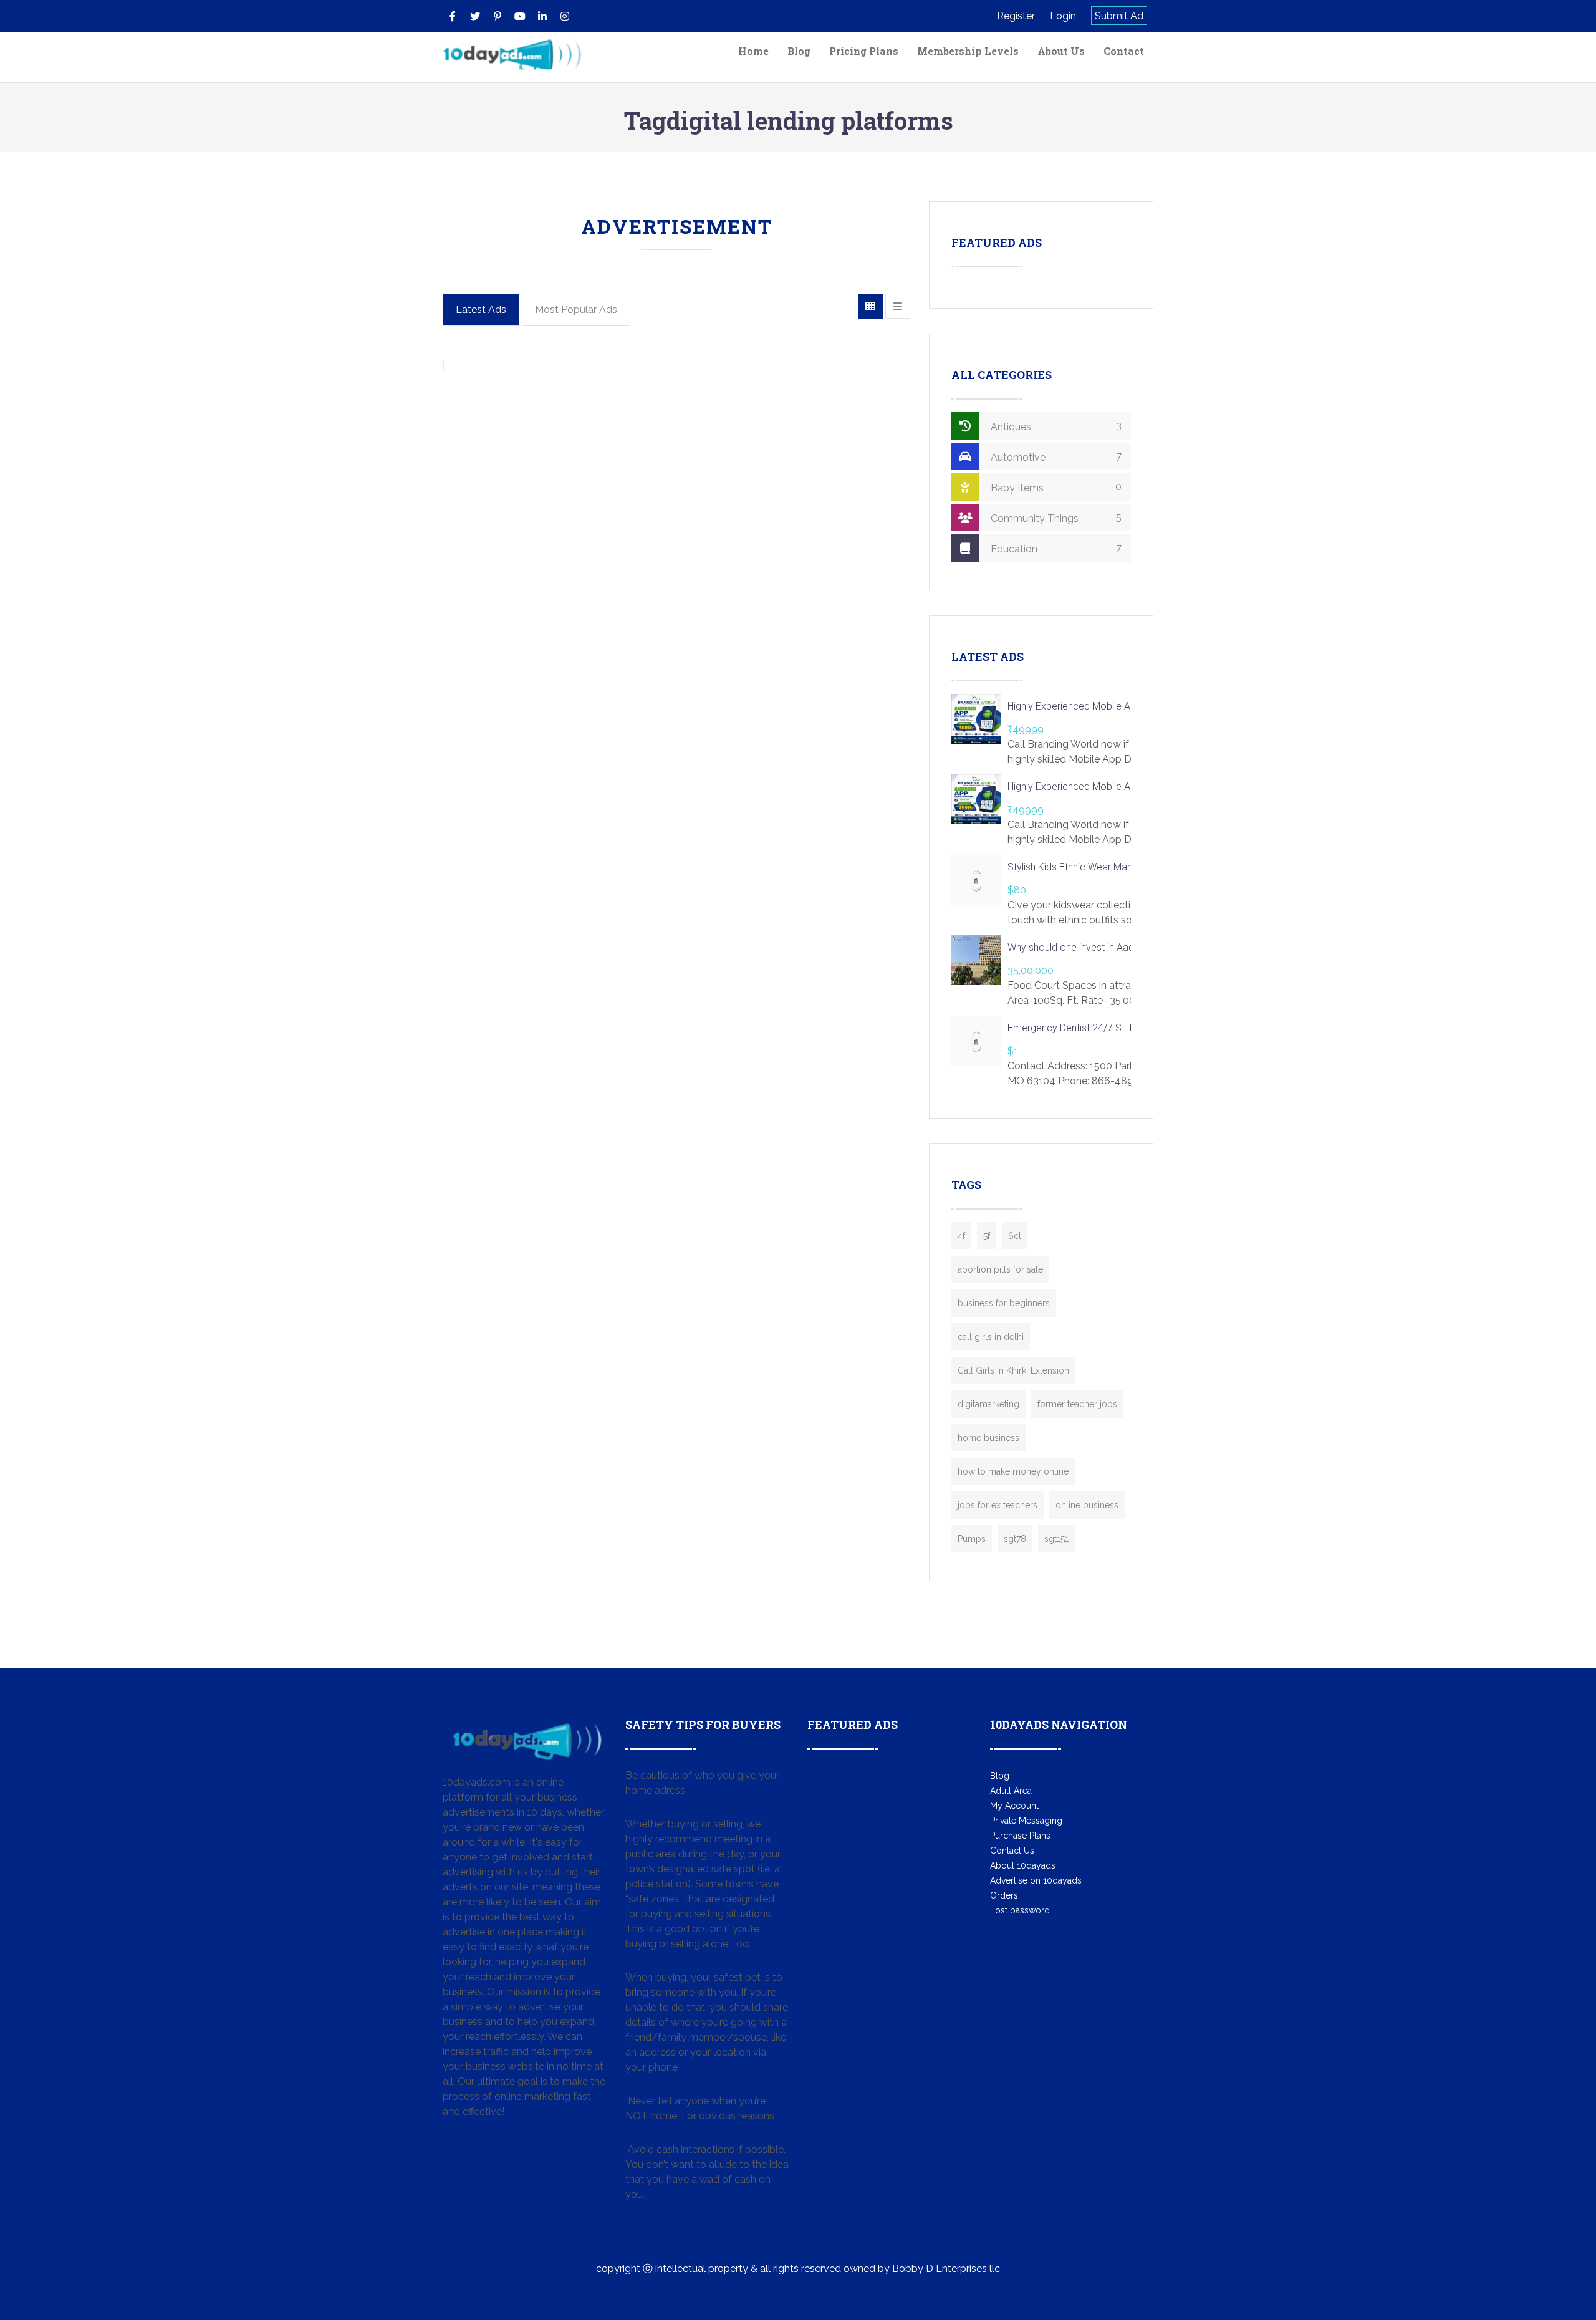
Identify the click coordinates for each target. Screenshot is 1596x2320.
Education (1055, 548)
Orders (1004, 1895)
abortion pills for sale (1000, 1269)
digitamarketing (988, 1404)
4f (961, 1236)
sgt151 (1056, 1539)
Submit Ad (1119, 16)
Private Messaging (1026, 1821)
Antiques (1055, 426)
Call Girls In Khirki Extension (1013, 1370)
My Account (1014, 1806)
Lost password (1020, 1910)
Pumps (972, 1539)
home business (988, 1438)
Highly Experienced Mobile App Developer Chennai (1117, 706)
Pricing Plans (864, 51)
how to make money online (1013, 1471)
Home (753, 51)
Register (1016, 16)
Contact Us (1012, 1851)
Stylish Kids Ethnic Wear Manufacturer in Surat (1107, 867)
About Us (1061, 51)
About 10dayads (1023, 1865)
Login (1063, 16)
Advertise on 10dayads (1036, 1880)
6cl (1015, 1236)
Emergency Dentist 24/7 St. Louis (1080, 1028)
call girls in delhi (991, 1337)
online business (1087, 1505)
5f (987, 1236)
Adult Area (1011, 1791)
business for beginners (1004, 1303)
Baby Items (1055, 487)
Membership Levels (968, 51)
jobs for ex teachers (997, 1505)
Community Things (1055, 518)
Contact (1124, 51)
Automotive (1055, 457)
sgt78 (1015, 1539)
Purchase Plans (1020, 1836)
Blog (799, 51)
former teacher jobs (1077, 1404)
